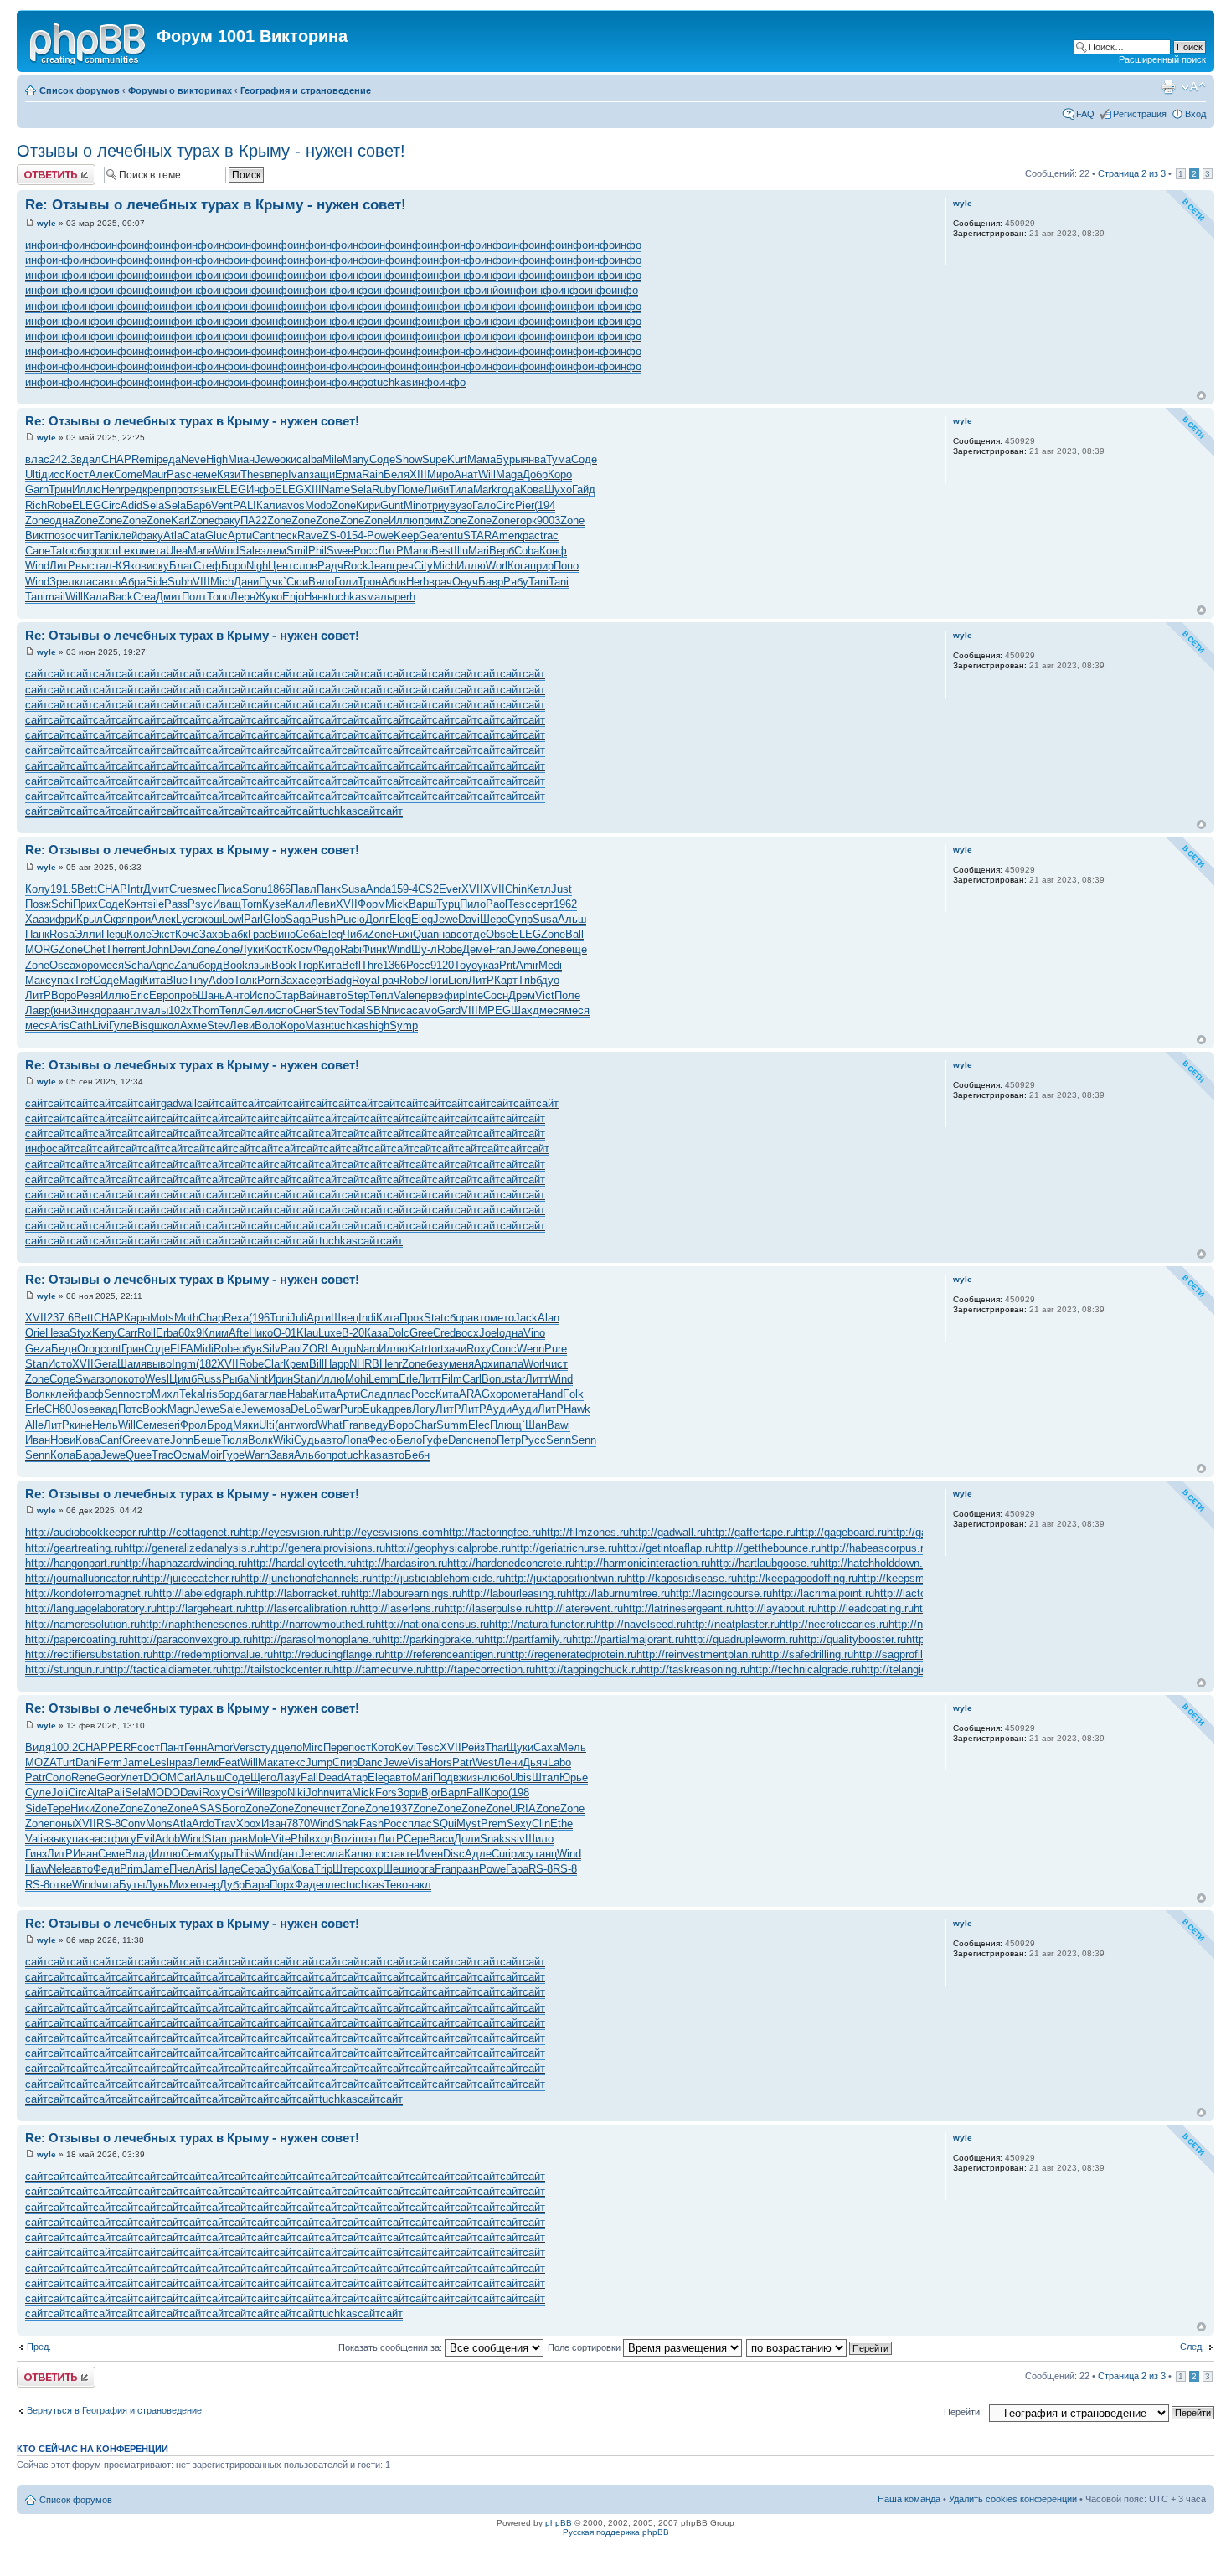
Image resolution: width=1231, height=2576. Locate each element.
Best (443, 551)
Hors (441, 1762)
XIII (418, 474)
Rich (36, 505)
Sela (361, 489)
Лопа (355, 1440)
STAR (477, 536)
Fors (386, 1793)
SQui (444, 1824)
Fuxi (402, 934)
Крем (296, 1364)
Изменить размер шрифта (1194, 87)
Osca (62, 965)
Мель (572, 1747)
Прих (85, 904)
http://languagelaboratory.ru (91, 1608)
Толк (245, 980)
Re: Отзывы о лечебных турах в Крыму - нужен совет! (216, 205)
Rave (310, 536)
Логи (436, 980)
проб (186, 995)
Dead (331, 1777)
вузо (461, 505)
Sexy (519, 1824)
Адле (478, 1854)
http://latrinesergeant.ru (679, 1608)
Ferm (110, 1762)
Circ (111, 505)
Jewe (267, 459)
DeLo (303, 1409)
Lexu (130, 551)
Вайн (312, 995)
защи (322, 474)
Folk (573, 1394)
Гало (484, 505)
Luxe (330, 1333)
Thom (206, 1010)
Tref (83, 980)
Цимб (183, 1379)
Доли (467, 1839)
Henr (113, 489)
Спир (345, 1762)
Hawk (577, 1409)
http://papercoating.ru (77, 1639)
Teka (191, 1394)
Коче (187, 934)
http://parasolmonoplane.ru (317, 1639)
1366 (394, 965)
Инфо (260, 489)
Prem (494, 1824)
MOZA (41, 1762)
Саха (546, 1747)
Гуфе (435, 1440)
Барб (198, 505)
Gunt (392, 505)
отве (61, 1885)
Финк (374, 949)
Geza (38, 1349)
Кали (269, 505)
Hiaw (37, 1869)
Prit (507, 965)
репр (159, 489)
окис (291, 459)
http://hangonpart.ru (72, 1563)
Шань (211, 995)
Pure (556, 1349)
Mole (260, 1839)
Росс (366, 551)
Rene (84, 1777)
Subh (180, 582)
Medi (550, 965)
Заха (292, 980)
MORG (42, 949)
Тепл (381, 995)
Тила (461, 489)
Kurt (457, 459)
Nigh (257, 566)
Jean (380, 566)
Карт (506, 980)
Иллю (87, 489)
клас (86, 582)
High (217, 459)
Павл (304, 889)
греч (403, 566)
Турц (448, 904)
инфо (39, 245)
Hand (550, 1394)
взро (276, 1793)
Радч (330, 566)
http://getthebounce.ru (767, 1548)
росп (106, 551)
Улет (131, 1777)
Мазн (318, 1025)
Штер (346, 1869)
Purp (351, 1409)
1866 (279, 889)
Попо (566, 566)
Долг (377, 919)
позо (60, 536)
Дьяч (535, 1762)
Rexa (236, 1318)
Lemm (384, 1379)
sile (156, 904)
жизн (471, 1777)
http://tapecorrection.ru (480, 1669)
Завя (282, 1455)
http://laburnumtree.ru (618, 1593)
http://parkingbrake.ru (433, 1639)
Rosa (62, 934)
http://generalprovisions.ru (322, 1548)
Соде (382, 459)
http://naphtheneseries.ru (200, 1624)
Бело (409, 1440)
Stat (434, 1318)
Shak (347, 1824)
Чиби (355, 934)
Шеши (398, 1869)
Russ (209, 1379)
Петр (509, 1440)
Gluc (216, 536)
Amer (505, 536)
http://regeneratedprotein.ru (571, 1654)
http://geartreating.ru (74, 1548)
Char (425, 1425)
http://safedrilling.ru (807, 1654)
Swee (340, 551)
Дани (246, 582)
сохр (371, 1869)
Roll (147, 1333)
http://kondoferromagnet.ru (89, 1593)
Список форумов (80, 90)
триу (438, 505)
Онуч (465, 582)
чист (556, 1364)
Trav (225, 1824)
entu (453, 536)
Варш (422, 904)
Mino (415, 505)
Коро (560, 474)
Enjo (293, 597)
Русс (533, 1440)
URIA (523, 1808)
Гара (517, 1869)
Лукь (157, 1885)
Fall (309, 1777)
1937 (401, 1808)
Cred (444, 1333)
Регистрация (1140, 114)
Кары (137, 1318)
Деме (476, 949)
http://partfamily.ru (528, 1639)
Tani (104, 536)
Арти (240, 536)
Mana (201, 551)
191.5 (64, 889)
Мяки (246, 1425)
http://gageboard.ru (841, 1532)
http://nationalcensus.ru (432, 1624)
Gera (106, 1364)
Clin (541, 1824)
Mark (485, 489)
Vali (34, 1839)
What (330, 1425)
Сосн (496, 995)
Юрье (574, 1777)
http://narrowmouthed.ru (318, 1624)
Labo (559, 1762)
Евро (162, 995)
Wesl (157, 1379)
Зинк (82, 1010)
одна (62, 520)
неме (204, 474)
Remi (144, 459)
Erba (167, 1333)
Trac (162, 1455)
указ (488, 965)
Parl (253, 919)
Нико (261, 1333)
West (485, 1762)
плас (399, 1394)
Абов (394, 582)
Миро (440, 474)
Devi (180, 949)
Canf (111, 1440)
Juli (298, 1318)
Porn (268, 980)
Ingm (184, 1364)
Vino (534, 1333)
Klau (307, 1333)
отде (474, 934)
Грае (259, 934)
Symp (404, 1025)
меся (111, 965)
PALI (245, 505)
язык (205, 489)
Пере (336, 1747)
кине (81, 1425)
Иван (38, 1440)
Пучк (271, 582)
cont (111, 1349)
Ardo (203, 1824)
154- (356, 536)
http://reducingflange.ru (329, 1654)
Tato (61, 551)
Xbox (249, 1824)
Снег (305, 1010)
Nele (59, 1869)
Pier (525, 505)
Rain (373, 474)
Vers (244, 1747)
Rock (356, 566)
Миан (241, 459)
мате (158, 1440)
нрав (181, 1762)
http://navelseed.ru (641, 1624)
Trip (323, 1869)
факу (227, 520)
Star (214, 1839)
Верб (502, 551)
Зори (409, 1793)
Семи (194, 1854)
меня (461, 1364)
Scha (136, 965)
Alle (34, 1425)
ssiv (515, 1839)
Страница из (1132, 173)
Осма (187, 1455)
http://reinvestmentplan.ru (698, 1654)
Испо (262, 995)
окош (209, 919)
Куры (221, 1854)
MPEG (494, 1010)
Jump (319, 1762)
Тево (396, 1885)
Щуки (520, 1747)
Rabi (351, 949)
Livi (100, 1025)
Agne (162, 965)
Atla (173, 536)
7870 (298, 1824)
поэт (366, 1839)
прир (542, 566)
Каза (376, 1333)
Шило (539, 1839)
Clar (273, 1364)
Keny (105, 1333)
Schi (62, 904)
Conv (133, 1824)
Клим (215, 1333)
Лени (510, 1762)
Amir (527, 965)
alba (312, 459)
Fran (500, 949)
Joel (489, 1333)
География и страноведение (306, 90)
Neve (193, 459)
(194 (545, 505)
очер (208, 1885)
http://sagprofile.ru (897, 1654)
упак (62, 980)
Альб (307, 1455)
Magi (131, 980)
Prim (131, 1869)
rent (136, 949)
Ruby (384, 489)
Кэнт (136, 904)
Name (336, 489)
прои (139, 919)
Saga (298, 919)
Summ (452, 1425)
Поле (567, 995)
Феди (106, 1869)
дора (106, 1010)
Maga (509, 474)
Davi (469, 919)
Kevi (405, 1747)
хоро (87, 965)
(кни (60, 1010)
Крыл (90, 919)
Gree (421, 1333)
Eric (139, 995)
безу (438, 1364)
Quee (139, 1455)
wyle (46, 223)
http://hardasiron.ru (402, 1563)
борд (211, 965)
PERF (123, 1747)
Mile (332, 459)
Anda (379, 889)
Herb (417, 582)
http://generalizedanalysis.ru (191, 1548)
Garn (37, 489)
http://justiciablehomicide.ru (438, 1578)
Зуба (278, 1869)
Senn (116, 1394)
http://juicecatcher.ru (191, 1578)
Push (323, 919)
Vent (222, 505)
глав (276, 1394)
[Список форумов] (89, 41)
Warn (257, 1455)
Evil (146, 1839)
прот (182, 489)
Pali (116, 1793)
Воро (64, 995)
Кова (532, 489)
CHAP (116, 459)
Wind (227, 551)
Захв (211, 934)
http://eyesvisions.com (388, 1532)
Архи (487, 1364)
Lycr (186, 919)
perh (405, 597)
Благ (181, 566)
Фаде (308, 1885)
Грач (388, 980)
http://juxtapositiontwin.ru (566, 1578)
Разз (176, 904)
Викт (37, 536)
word (306, 1425)
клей (126, 536)
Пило (473, 904)
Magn (181, 1409)
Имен (430, 1854)
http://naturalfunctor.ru (542, 1624)
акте (405, 1854)
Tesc (519, 904)
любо (497, 1777)
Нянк (316, 597)
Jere (309, 1854)
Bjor (431, 1793)
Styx (81, 1333)
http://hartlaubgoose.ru (765, 1563)
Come (128, 474)
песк (286, 536)
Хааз (37, 919)
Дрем (522, 995)
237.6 (60, 1318)
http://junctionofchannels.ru (306, 1578)
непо (485, 1440)
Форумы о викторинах (180, 90)
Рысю (350, 919)
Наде (227, 1869)
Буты (132, 1885)
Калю (358, 1854)
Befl (351, 965)
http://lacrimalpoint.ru (823, 1593)
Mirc (313, 1747)
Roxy (479, 1349)
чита (340, 1793)
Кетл (539, 889)
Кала (95, 597)
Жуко (269, 597)
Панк (329, 889)
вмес (204, 889)
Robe (59, 505)
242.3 (63, 459)
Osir (237, 1793)
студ (266, 1747)
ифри (63, 919)
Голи (346, 582)
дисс (53, 474)
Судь (307, 1440)
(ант (285, 1425)
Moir (211, 1455)
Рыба (235, 1379)
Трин (60, 489)
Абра (133, 582)
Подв (446, 1777)
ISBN (376, 1010)
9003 (549, 520)
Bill (317, 1364)
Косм (300, 949)
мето (502, 1318)
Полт (194, 597)
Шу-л (424, 949)
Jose (83, 1409)
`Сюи (296, 582)
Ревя (88, 995)
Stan (36, 1364)
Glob (274, 919)
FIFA (182, 1349)
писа (400, 1010)
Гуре (233, 1455)
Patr (462, 1762)
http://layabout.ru (776, 1608)
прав (236, 1839)
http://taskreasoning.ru (695, 1669)
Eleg (400, 919)
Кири (368, 505)
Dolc (399, 1333)
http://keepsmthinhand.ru (918, 1578)
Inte (474, 995)
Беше (207, 1440)
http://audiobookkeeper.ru (86, 1532)
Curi (501, 1854)
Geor (108, 1777)
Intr (135, 889)
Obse (499, 934)
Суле (38, 1793)
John (157, 949)
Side (157, 582)
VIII (201, 582)
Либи (436, 489)
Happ (337, 1364)
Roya (364, 980)
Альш (572, 919)
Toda (351, 1010)
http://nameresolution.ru (82, 1624)
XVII (472, 889)
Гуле (121, 1025)
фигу (124, 1839)
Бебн (417, 1455)
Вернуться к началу (1201, 396)
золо (111, 1379)
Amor (220, 1747)
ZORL (317, 1349)
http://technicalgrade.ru (805, 1669)
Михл (165, 1394)
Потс (130, 1409)
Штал (546, 1777)
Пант (172, 1747)
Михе (183, 1885)
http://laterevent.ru (579, 1608)
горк (526, 520)
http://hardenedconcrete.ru (511, 1563)
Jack (526, 1318)
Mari (479, 551)
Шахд (525, 1010)
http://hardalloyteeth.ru (301, 1563)
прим (430, 520)
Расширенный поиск (1162, 59)
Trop (307, 965)
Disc (454, 1854)
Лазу (288, 1777)
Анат (466, 474)
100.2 (64, 1747)
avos (293, 505)
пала (511, 1364)
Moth (186, 1318)
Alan (549, 1318)
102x (180, 1010)
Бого (234, 1808)
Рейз (473, 1747)
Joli (59, 1793)
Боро (234, 566)
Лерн (243, 597)
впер (276, 474)
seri (171, 1425)
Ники (82, 1808)
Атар (355, 1777)
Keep (406, 536)
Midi (203, 1349)
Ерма (348, 474)
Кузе (274, 904)
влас (37, 459)
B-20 (353, 1333)
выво (159, 1364)
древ (400, 1409)
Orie (35, 1333)
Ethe (561, 1824)
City (423, 566)
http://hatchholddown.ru (876, 1563)
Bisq (143, 1025)
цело (290, 1747)
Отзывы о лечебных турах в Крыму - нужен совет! (211, 151)
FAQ (1085, 114)
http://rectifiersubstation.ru (89, 1654)
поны (62, 1824)
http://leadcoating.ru (865, 1608)
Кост (77, 474)
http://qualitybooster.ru (852, 1639)
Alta (97, 1793)
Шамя (132, 1364)
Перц (114, 934)
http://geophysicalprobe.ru (448, 1548)
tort (436, 1349)
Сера (253, 1869)
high (379, 1025)
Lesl (159, 1762)
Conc (504, 1349)
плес (334, 1885)
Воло (268, 1025)
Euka (375, 1409)
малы (381, 597)
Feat (229, 1762)
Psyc (200, 904)
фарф (89, 1394)
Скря (115, 919)
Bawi (559, 1425)
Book (235, 965)
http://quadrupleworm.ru (741, 1639)
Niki (296, 1793)
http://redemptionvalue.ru (213, 1654)
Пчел (182, 1869)
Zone (344, 505)
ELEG (232, 489)
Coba (527, 551)
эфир (451, 995)
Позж (38, 904)
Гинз (36, 1854)
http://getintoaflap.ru (666, 1548)
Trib (527, 980)
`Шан (534, 1425)
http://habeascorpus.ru (875, 1548)
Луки (252, 949)
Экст (163, 934)
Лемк (206, 1762)
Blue (177, 980)
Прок (412, 1318)
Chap (211, 1318)
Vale (404, 995)
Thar (496, 1747)
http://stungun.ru (65, 1669)
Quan (426, 934)
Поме (410, 489)
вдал (89, 459)
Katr (418, 1349)
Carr (127, 1333)
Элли (88, 934)
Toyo (466, 965)
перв (426, 995)
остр (140, 1394)
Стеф (207, 566)
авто (109, 582)
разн (468, 1869)
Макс (38, 980)
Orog (89, 1349)
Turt (66, 1762)
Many (356, 459)
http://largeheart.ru (201, 1608)
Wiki (283, 1440)
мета (154, 551)
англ (129, 1010)
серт (542, 904)
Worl (497, 566)
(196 (259, 1318)
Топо (219, 597)
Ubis (521, 1777)
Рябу (516, 582)
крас (529, 536)
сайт (36, 674)
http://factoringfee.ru (492, 1532)
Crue (180, 889)
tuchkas (393, 382)
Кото (383, 1747)
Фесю (382, 1440)
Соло (58, 1777)
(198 (519, 1793)
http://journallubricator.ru (83, 1578)
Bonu (494, 1379)
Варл (453, 1793)
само (425, 1010)
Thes (252, 474)
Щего (263, 1777)
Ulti (33, 474)
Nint (258, 1379)
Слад (373, 1394)
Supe (435, 459)
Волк (38, 1394)
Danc (461, 1440)
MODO (163, 1793)
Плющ (506, 1425)
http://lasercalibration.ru (302, 1608)
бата (253, 1394)
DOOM (160, 1777)
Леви (323, 904)
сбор (83, 551)
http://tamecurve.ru (379, 1669)
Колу (38, 889)
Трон (369, 582)
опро (332, 1455)
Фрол (193, 1425)
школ (167, 1025)
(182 (206, 1364)
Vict (545, 995)
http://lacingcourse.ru (721, 1593)
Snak (492, 1839)
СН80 (58, 1409)
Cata (194, 536)
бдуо (548, 980)
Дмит (169, 597)
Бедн (64, 1349)
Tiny (198, 980)
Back (121, 597)
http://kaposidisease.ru (682, 1578)
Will (487, 474)
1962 (565, 904)
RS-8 (108, 1824)
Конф (553, 551)
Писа (229, 889)
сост (149, 1747)
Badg (339, 980)
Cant (263, 536)
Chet (94, 949)
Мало (417, 551)
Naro (367, 1349)
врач (440, 582)
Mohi (357, 1379)
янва (534, 459)
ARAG (474, 1394)
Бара (88, 1455)
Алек (101, 474)
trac (549, 536)
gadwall (179, 1103)
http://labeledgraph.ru (204, 1593)
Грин (133, 1349)
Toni (280, 1318)
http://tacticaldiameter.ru (163, 1669)
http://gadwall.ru (667, 1532)
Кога (519, 566)
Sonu (255, 889)
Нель (105, 1425)
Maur (155, 474)
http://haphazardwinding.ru (183, 1563)
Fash (371, 1824)
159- (402, 889)
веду (376, 1425)
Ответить (37, 169)
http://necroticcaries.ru (834, 1624)
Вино (283, 934)
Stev (328, 1010)
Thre (372, 965)
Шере (494, 919)
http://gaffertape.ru (751, 1532)
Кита (330, 965)
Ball (574, 934)
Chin (516, 889)
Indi (367, 1318)
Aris (60, 1025)
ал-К (111, 566)
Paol (497, 904)
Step (358, 995)
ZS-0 (334, 536)
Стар (287, 995)
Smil (297, 551)
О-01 (285, 1333)
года (509, 489)
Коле (139, 934)
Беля (397, 474)
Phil (317, 551)
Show (409, 459)
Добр (535, 474)
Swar (88, 1379)
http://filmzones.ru (585, 1532)
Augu (343, 1349)
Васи (441, 1839)
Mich (445, 566)
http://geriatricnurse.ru (564, 1548)
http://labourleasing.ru (514, 1593)
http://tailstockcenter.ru (278, 1669)
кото (134, 1379)
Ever (450, 889)
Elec (479, 1425)
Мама (482, 459)
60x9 (190, 1333)
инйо (492, 290)
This (244, 1854)
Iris (210, 1394)
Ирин (281, 1379)
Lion (458, 980)
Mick (397, 904)
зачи (455, 1349)
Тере (59, 1808)
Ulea (177, 551)
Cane (38, 551)
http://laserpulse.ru (489, 1608)
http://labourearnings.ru (406, 1593)
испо (281, 1010)
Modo (318, 505)
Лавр (38, 1010)
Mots (162, 1318)
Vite (281, 1839)
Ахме (193, 1025)
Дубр (232, 1885)
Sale (250, 551)
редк (136, 489)
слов (305, 566)
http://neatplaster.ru (733, 1624)
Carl (472, 1379)
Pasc (179, 474)
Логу (424, 1409)
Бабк (236, 934)
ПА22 (254, 520)
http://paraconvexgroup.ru (190, 1639)
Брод (220, 1425)
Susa (353, 889)
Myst (469, 1824)
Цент (281, 566)
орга (424, 1869)
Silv (271, 1349)
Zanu (186, 965)
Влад (138, 1854)
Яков (134, 566)
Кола (63, 1455)
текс (295, 1762)
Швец (345, 1318)
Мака (271, 1762)
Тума (559, 459)
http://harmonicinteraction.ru (642, 1563)
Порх (282, 1885)
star (516, 1379)
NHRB (364, 1364)
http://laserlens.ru (402, 1608)
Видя (38, 1747)
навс (451, 934)
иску (158, 566)
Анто (237, 995)
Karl (180, 520)
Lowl (233, 919)
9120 (442, 965)
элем (273, 551)
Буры (509, 459)
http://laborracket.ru (303, 1593)
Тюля (234, 1440)
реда (169, 459)
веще (574, 949)
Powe (380, 536)
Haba (300, 1394)
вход (321, 1839)
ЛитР (391, 551)
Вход (1195, 114)
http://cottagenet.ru (193, 1532)
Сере (416, 1839)
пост (360, 1747)
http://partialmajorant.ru (628, 1639)
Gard (449, 1010)
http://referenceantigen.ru (445, 1654)
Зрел (62, 582)
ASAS (207, 1808)
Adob (221, 980)
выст (88, 566)
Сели (257, 1010)
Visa (419, 1762)
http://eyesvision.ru (286, 1532)
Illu (461, 551)
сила (332, 1854)
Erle (408, 1379)
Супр (520, 919)
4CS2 (425, 889)
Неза (57, 1333)
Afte (239, 1333)
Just (561, 889)
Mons (159, 1824)
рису (523, 1854)
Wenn (531, 1349)
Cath (81, 1025)
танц (546, 1854)
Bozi (344, 1839)
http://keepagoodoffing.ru (797, 1578)
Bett (87, 889)
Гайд (584, 489)
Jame (136, 1762)
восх (467, 1333)
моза (278, 1409)
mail (55, 597)
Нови (63, 1440)
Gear (430, 536)
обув (250, 1349)
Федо (327, 949)
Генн (196, 1747)
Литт (430, 1379)
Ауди (499, 1409)
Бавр (491, 582)
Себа (308, 934)
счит (82, 536)
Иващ (227, 904)
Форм (371, 904)
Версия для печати (1168, 87)
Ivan (299, 474)
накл (420, 1885)
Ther (116, 949)
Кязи (229, 474)
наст (100, 1839)
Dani (86, 1762)
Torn (252, 904)
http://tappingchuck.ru (588, 1669)
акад (106, 1409)
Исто (60, 1364)
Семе (149, 1425)
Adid (131, 505)
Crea (144, 597)
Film (452, 1379)
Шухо (558, 489)
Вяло (321, 582)
